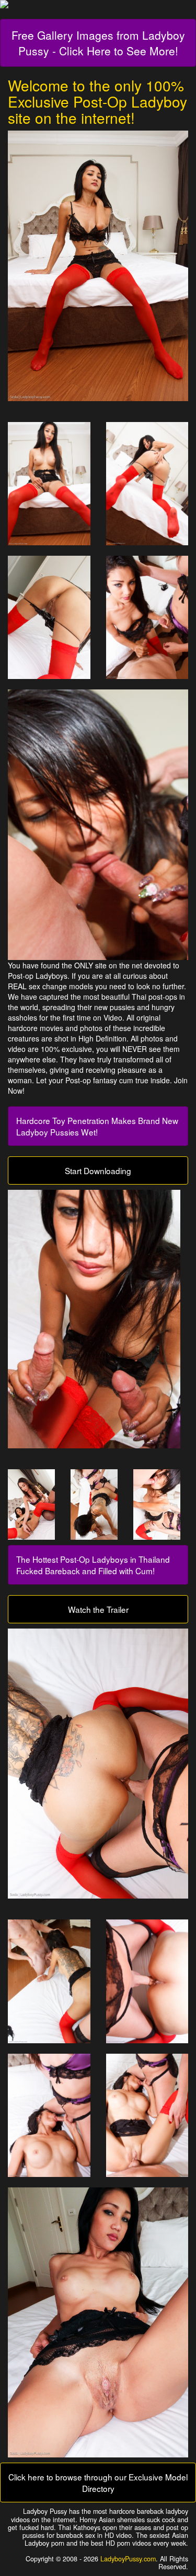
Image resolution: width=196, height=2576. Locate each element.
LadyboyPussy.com (128, 2559)
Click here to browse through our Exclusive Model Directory (98, 2483)
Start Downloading (98, 1170)
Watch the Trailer (98, 1609)
